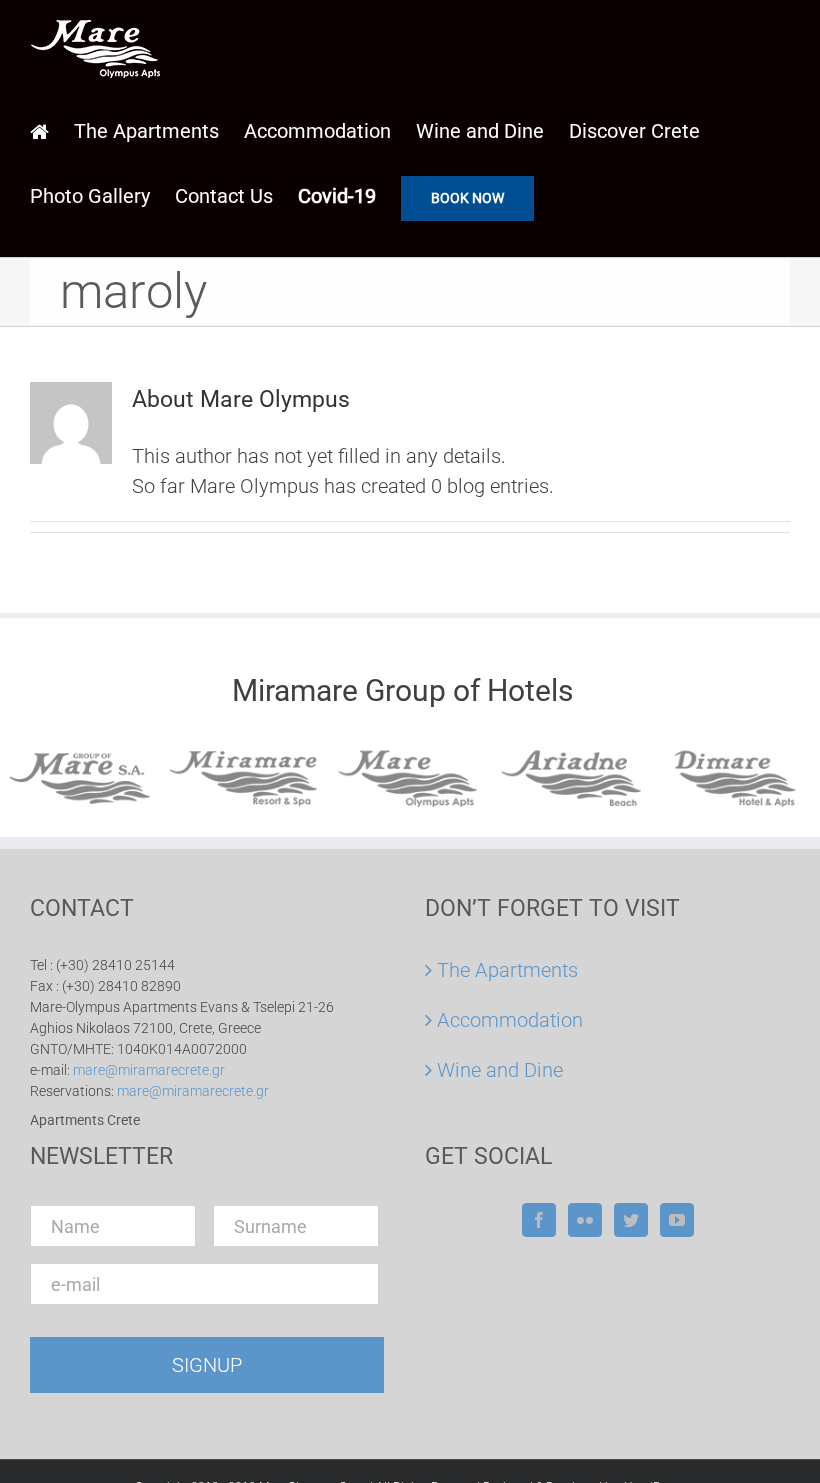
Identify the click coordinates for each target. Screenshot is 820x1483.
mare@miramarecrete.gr (149, 1070)
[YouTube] (677, 1220)
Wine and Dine (500, 1070)
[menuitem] (52, 130)
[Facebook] (539, 1220)
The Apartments (507, 970)
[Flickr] (585, 1220)
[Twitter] (631, 1220)
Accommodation (510, 1020)
